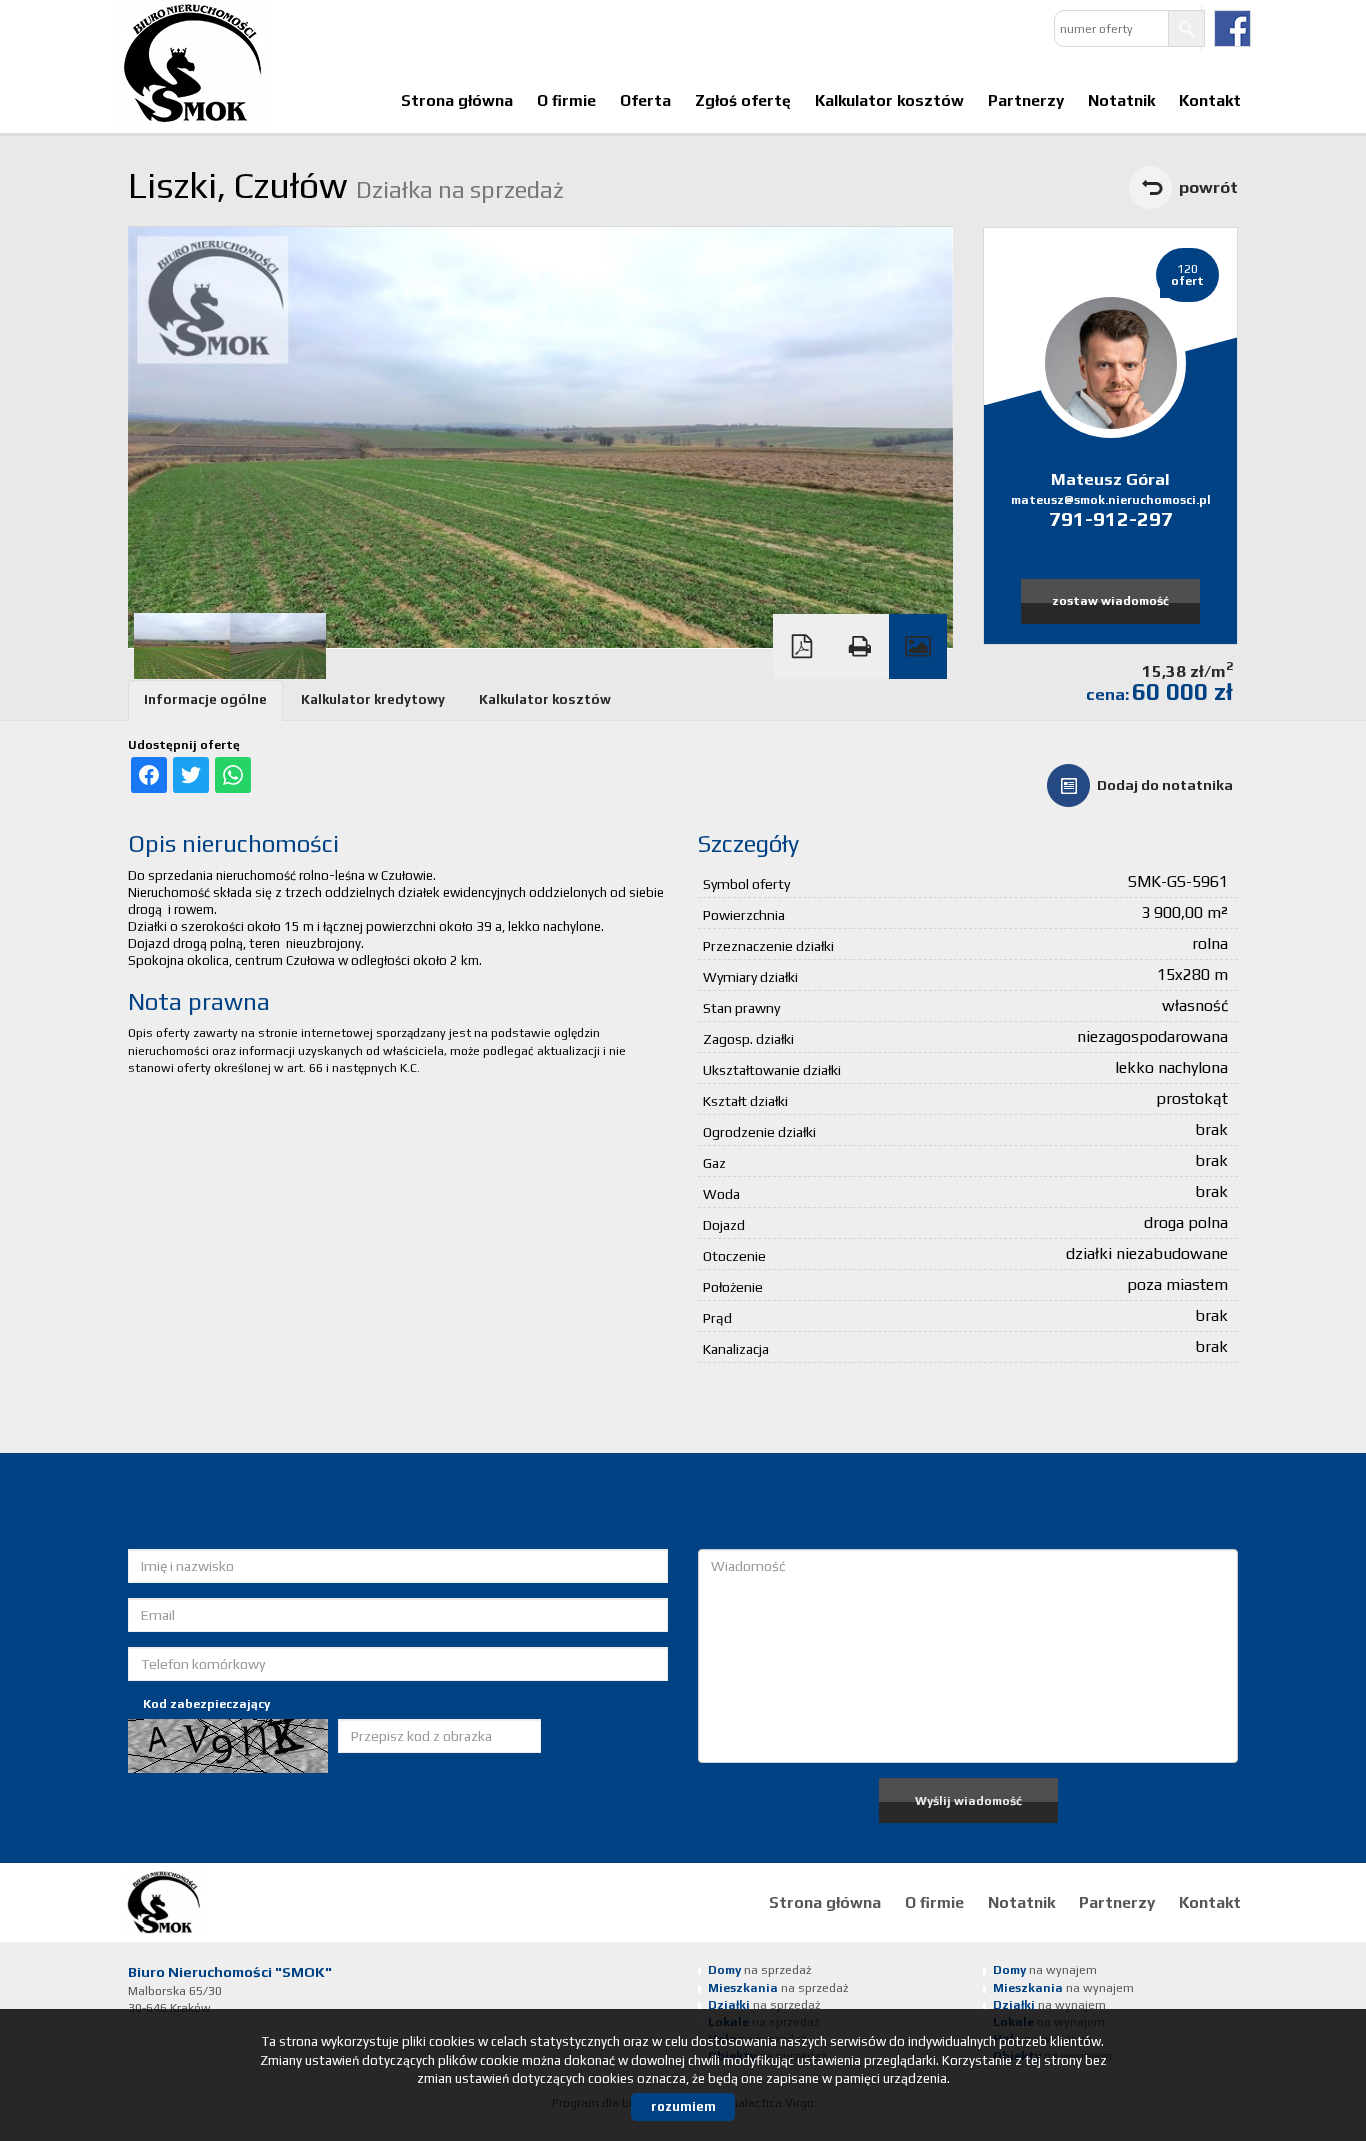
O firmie (566, 100)
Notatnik (1121, 100)
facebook (1232, 28)
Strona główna (457, 100)
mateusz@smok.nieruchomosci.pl (1111, 500)
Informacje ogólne (205, 699)
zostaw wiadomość (1110, 601)
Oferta (645, 100)
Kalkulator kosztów (889, 100)
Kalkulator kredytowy (373, 699)
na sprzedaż (759, 1970)
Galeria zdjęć (918, 646)
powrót (1208, 187)
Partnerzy (1026, 100)
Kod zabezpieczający (206, 1704)
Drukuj (860, 646)
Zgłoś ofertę (743, 100)
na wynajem (1045, 1970)
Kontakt (1210, 100)
